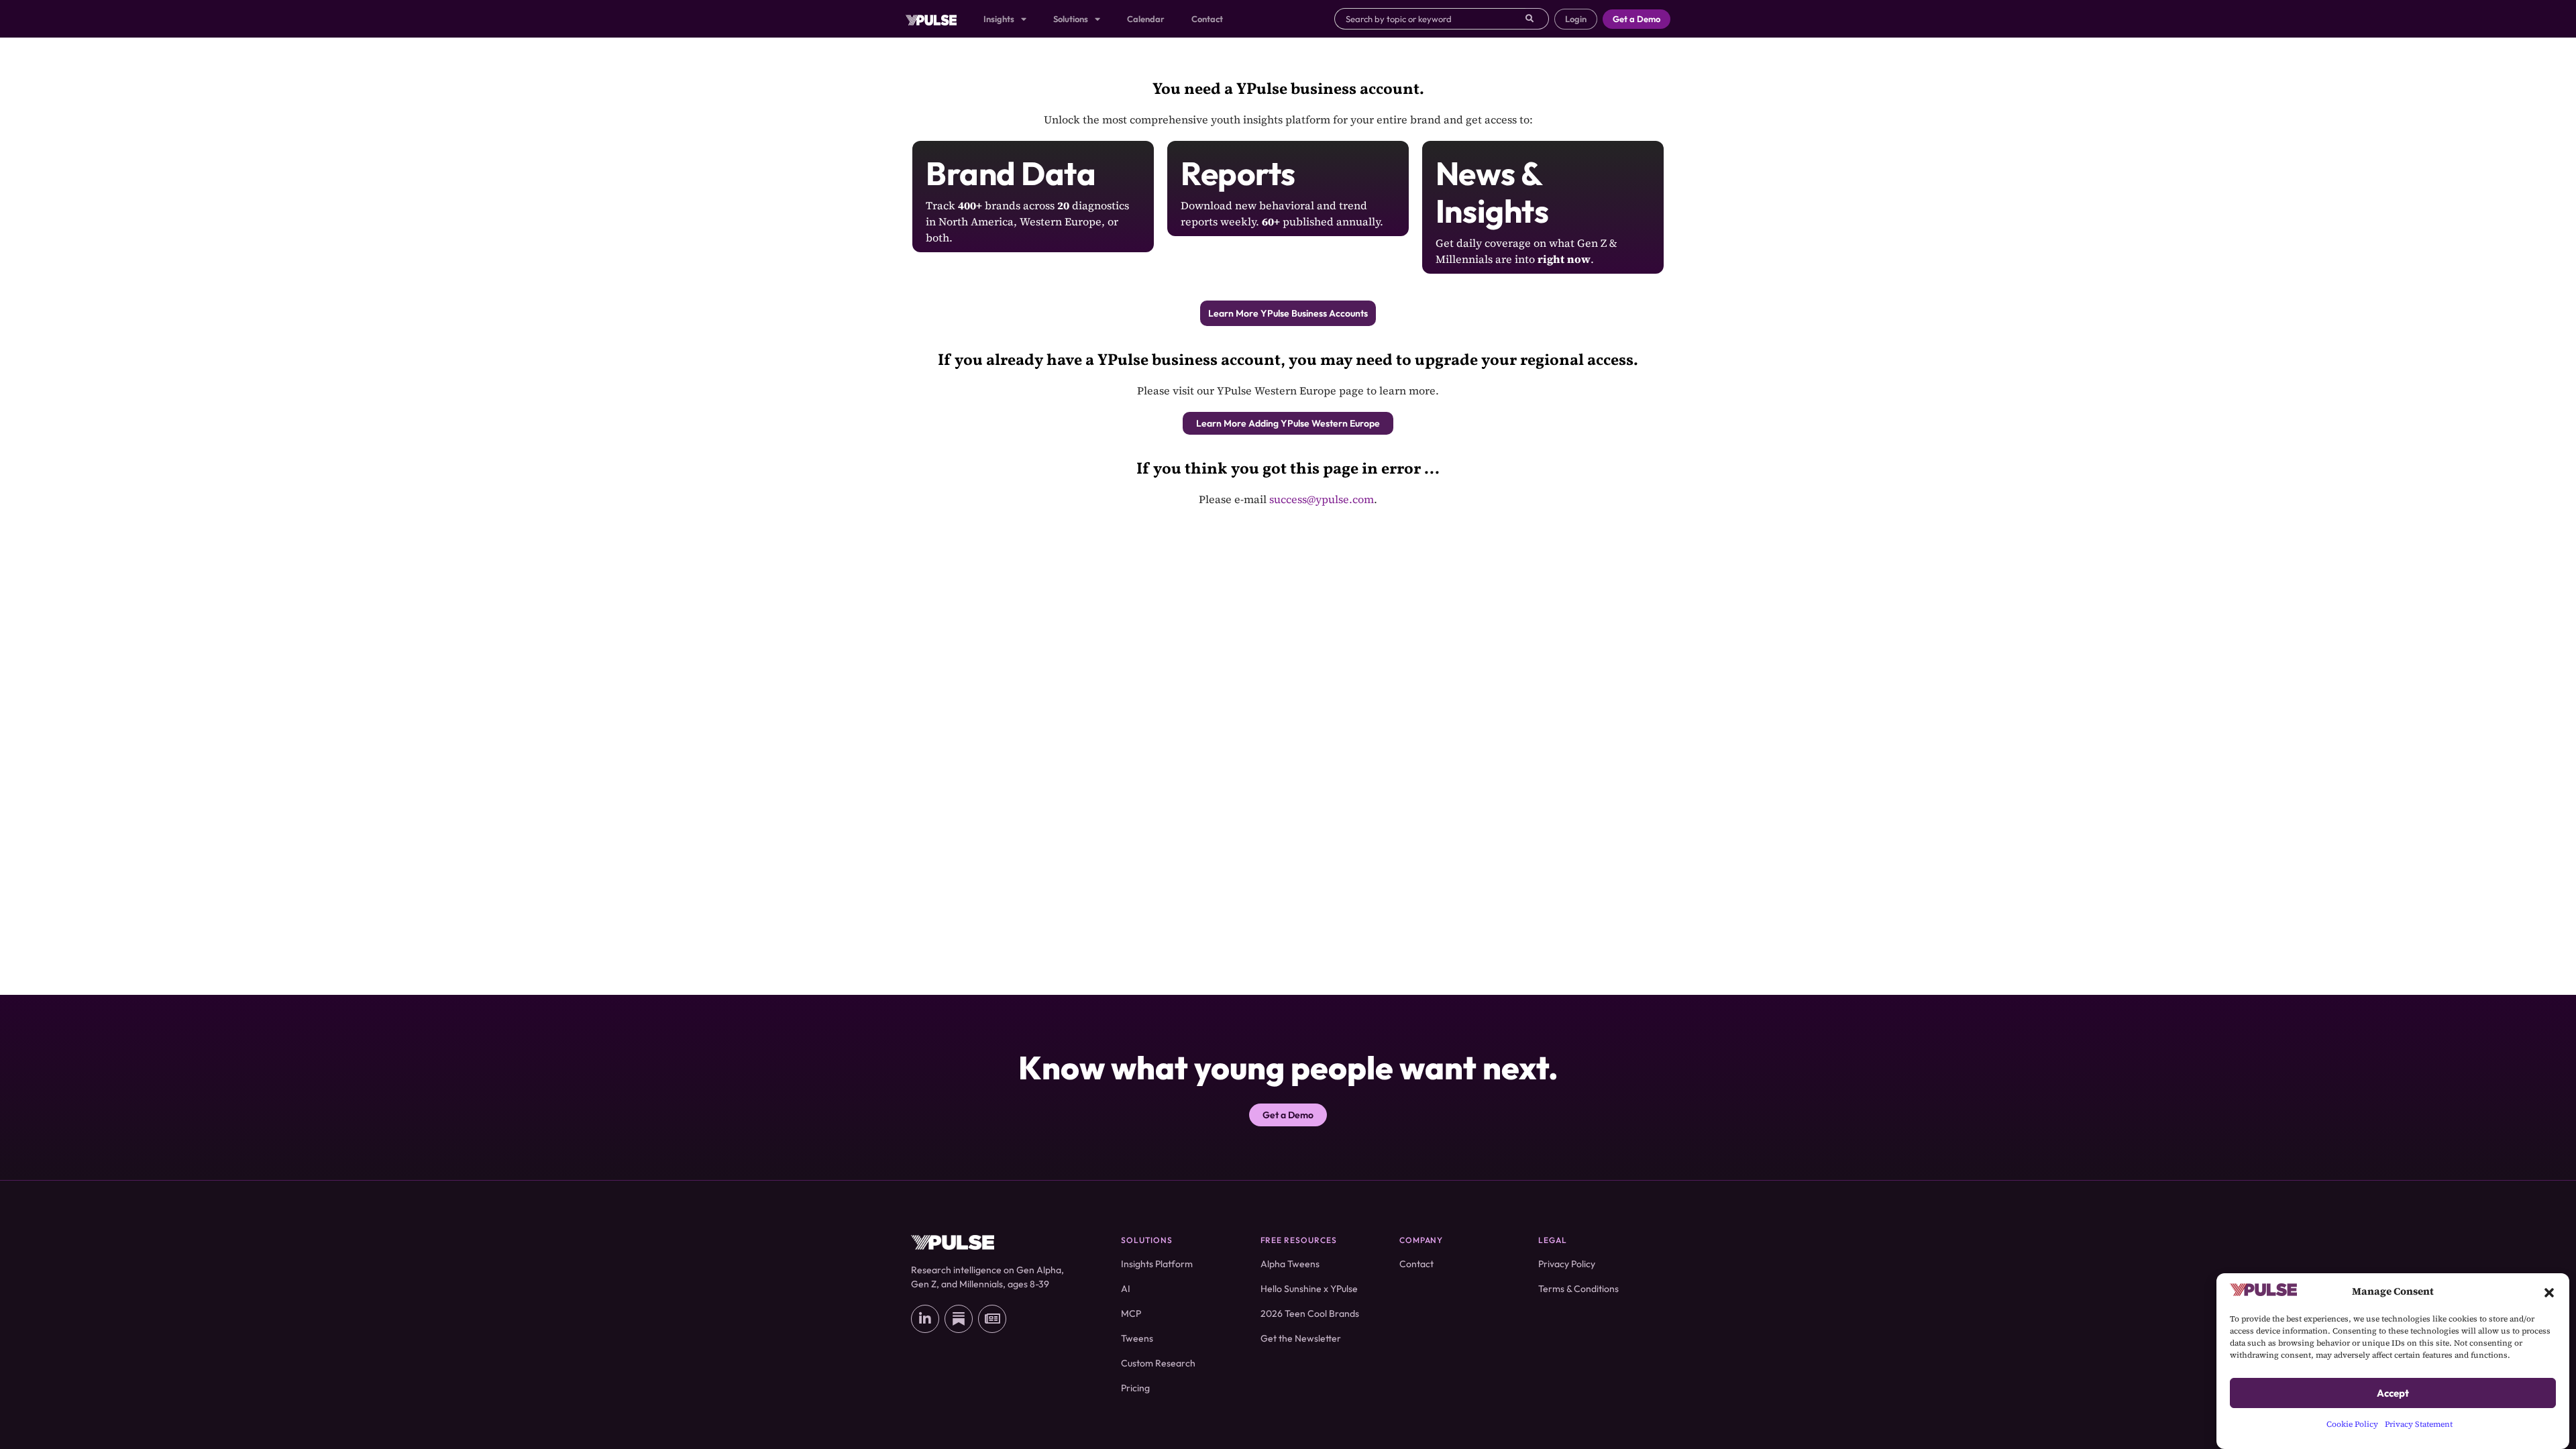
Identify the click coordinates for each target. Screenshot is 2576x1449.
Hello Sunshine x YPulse (1309, 1289)
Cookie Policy (2352, 1424)
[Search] (1537, 19)
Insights (999, 19)
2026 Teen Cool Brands (1310, 1313)
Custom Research (1158, 1363)
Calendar (1146, 19)
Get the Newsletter (1301, 1338)
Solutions (1071, 19)
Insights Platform (1157, 1264)
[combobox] (1430, 19)
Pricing (1135, 1388)
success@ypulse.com (1322, 499)
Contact (1207, 19)
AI (1126, 1289)
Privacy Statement (2419, 1424)
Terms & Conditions (1578, 1289)
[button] (2549, 1291)
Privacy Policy (1567, 1264)
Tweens (1137, 1338)
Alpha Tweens (1290, 1264)
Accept (2393, 1393)
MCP (1131, 1313)
